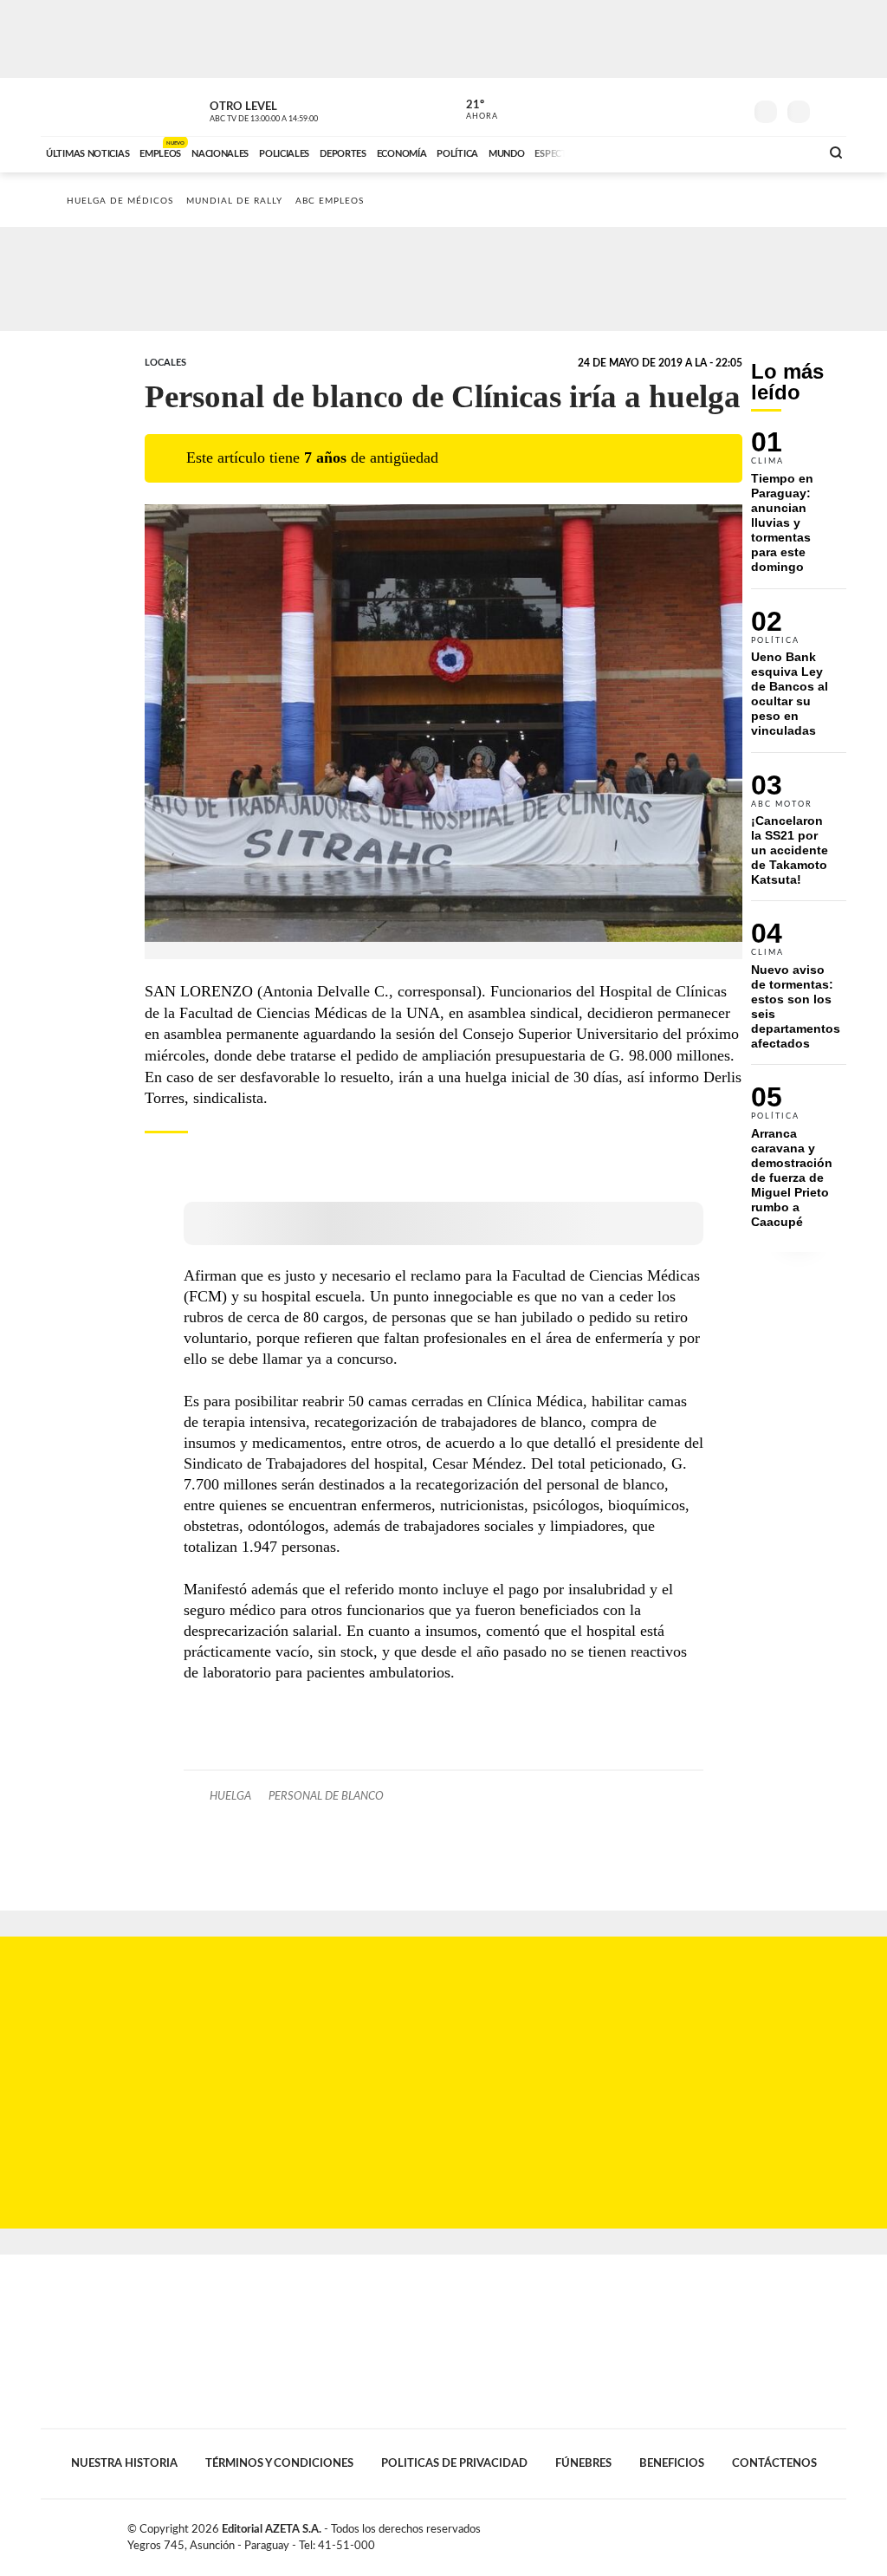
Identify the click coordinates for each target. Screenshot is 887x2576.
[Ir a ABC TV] (667, 152)
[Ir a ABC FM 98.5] (784, 152)
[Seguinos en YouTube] (704, 107)
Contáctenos (774, 2463)
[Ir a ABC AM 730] (715, 152)
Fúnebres (583, 2463)
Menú (831, 110)
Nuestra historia (124, 2463)
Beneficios (672, 2463)
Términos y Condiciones (279, 2463)
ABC (86, 107)
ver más (472, 110)
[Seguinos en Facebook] (652, 107)
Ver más (799, 509)
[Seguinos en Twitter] (678, 107)
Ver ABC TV (296, 109)
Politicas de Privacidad (454, 2463)
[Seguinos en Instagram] (730, 107)
